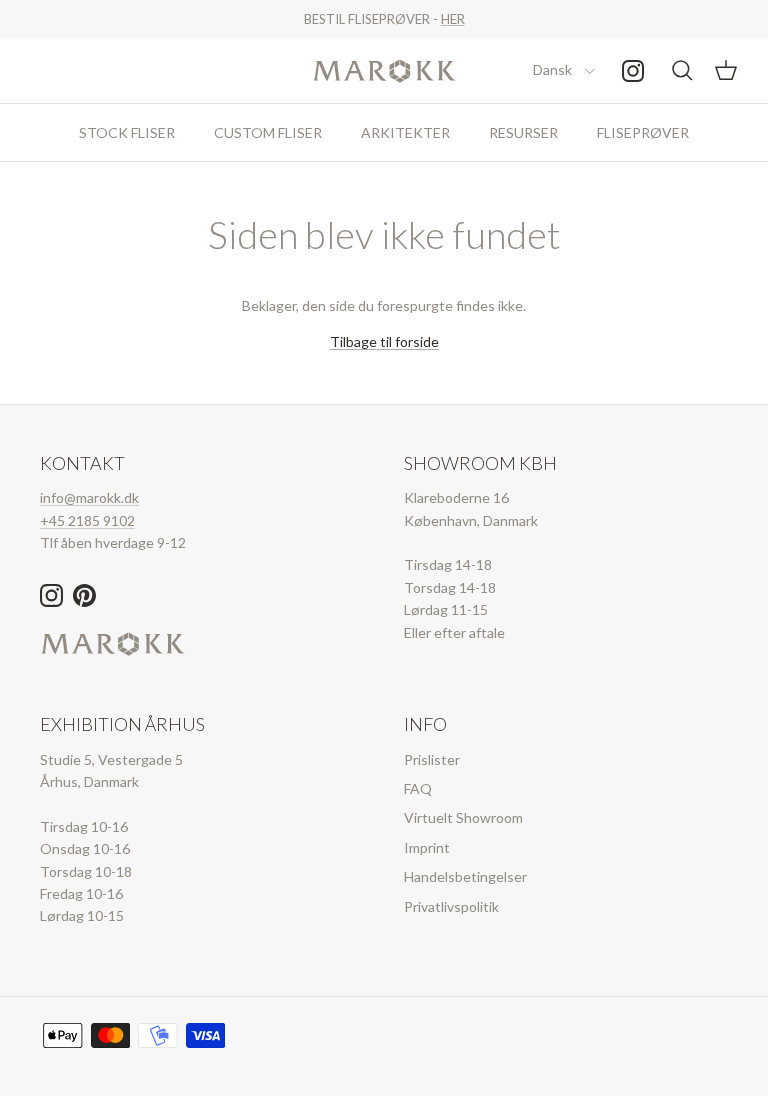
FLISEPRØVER (643, 132)
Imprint (427, 847)
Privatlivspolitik (451, 906)
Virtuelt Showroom (463, 817)
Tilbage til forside (384, 341)
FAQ (418, 788)
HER (453, 19)
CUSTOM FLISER (268, 132)
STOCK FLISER (127, 132)
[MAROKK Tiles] (384, 71)
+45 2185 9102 (87, 520)
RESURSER (523, 132)
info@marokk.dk (89, 497)
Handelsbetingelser (465, 876)
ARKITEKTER (405, 132)
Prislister (432, 759)
